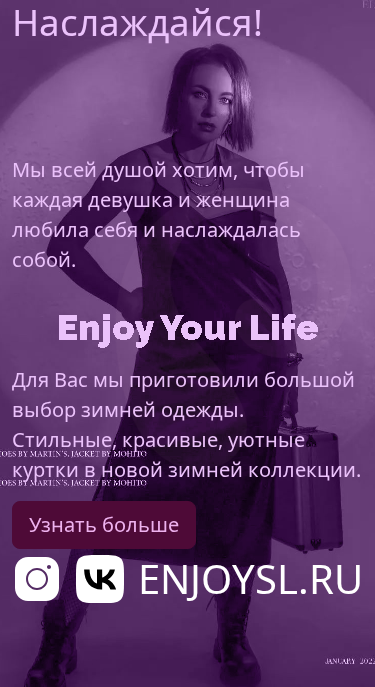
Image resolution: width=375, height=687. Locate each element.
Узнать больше (104, 524)
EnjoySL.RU (250, 578)
